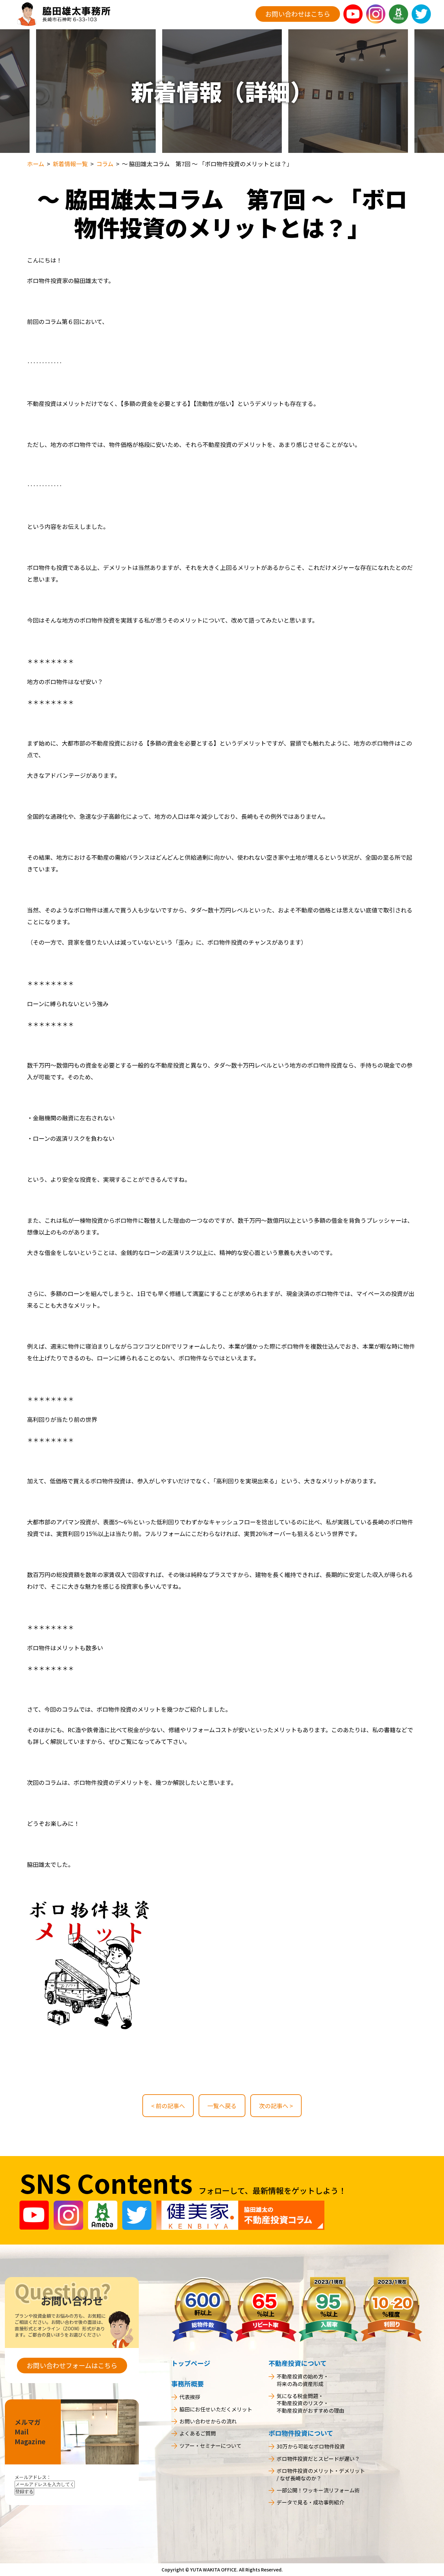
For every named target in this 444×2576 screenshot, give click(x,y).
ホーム (36, 164)
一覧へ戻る (222, 2106)
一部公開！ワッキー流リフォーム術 (318, 2490)
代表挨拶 (190, 2397)
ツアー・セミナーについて (210, 2446)
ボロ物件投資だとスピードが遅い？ (318, 2459)
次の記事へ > (276, 2106)
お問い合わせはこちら (298, 14)
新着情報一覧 (70, 164)
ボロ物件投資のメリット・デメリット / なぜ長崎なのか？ (321, 2474)
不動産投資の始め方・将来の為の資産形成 (303, 2380)
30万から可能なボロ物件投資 (311, 2446)
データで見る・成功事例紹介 (310, 2502)
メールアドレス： (33, 2477)
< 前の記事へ (168, 2106)
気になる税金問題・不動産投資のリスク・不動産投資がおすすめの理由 (310, 2403)
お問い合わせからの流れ (208, 2421)
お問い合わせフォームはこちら (72, 2365)
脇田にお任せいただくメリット (216, 2409)
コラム (105, 164)
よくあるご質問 (198, 2433)
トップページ (191, 2363)
